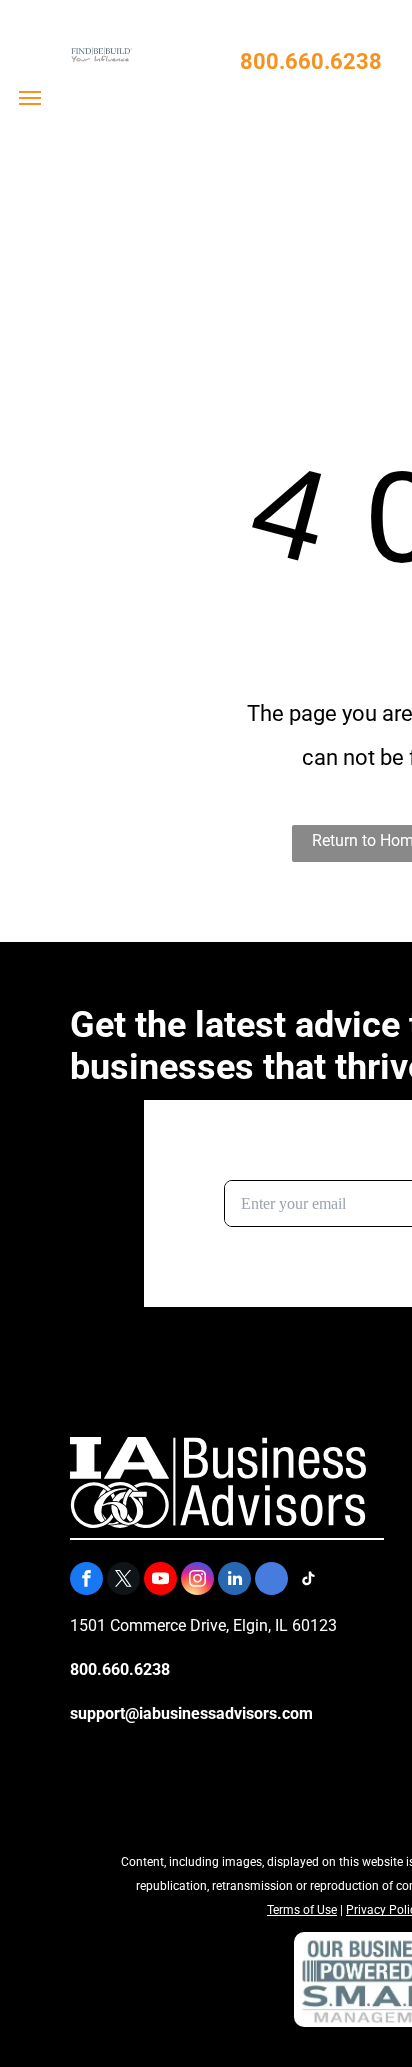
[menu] (30, 98)
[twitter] (123, 1581)
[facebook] (86, 1581)
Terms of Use (302, 1910)
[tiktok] (308, 1581)
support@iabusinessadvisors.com (191, 1713)
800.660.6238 (311, 61)
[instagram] (197, 1581)
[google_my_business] (271, 1581)
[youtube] (160, 1581)
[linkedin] (234, 1581)
